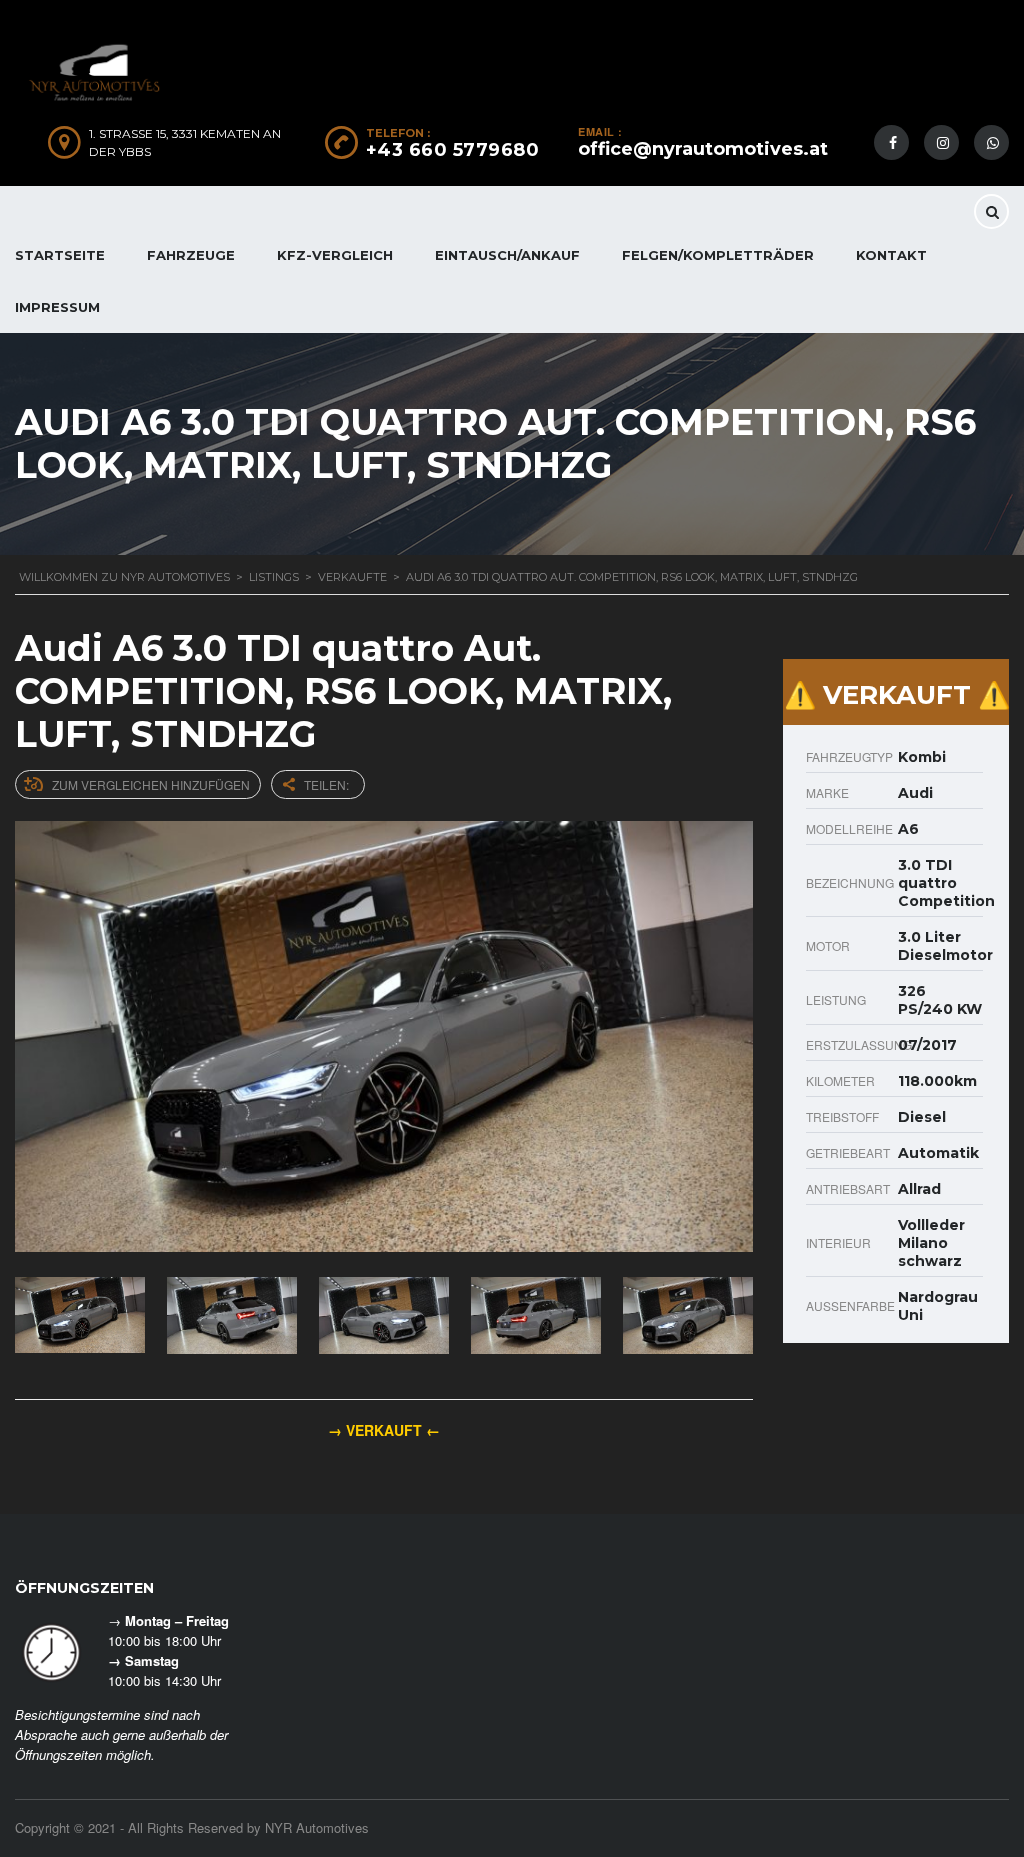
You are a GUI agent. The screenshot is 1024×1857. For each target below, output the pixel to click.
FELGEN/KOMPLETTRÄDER (718, 255)
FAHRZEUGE (191, 255)
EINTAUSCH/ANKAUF (507, 255)
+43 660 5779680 (453, 150)
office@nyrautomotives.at (703, 149)
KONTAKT (891, 255)
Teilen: (326, 784)
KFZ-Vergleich (335, 255)
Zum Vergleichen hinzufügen (151, 784)
